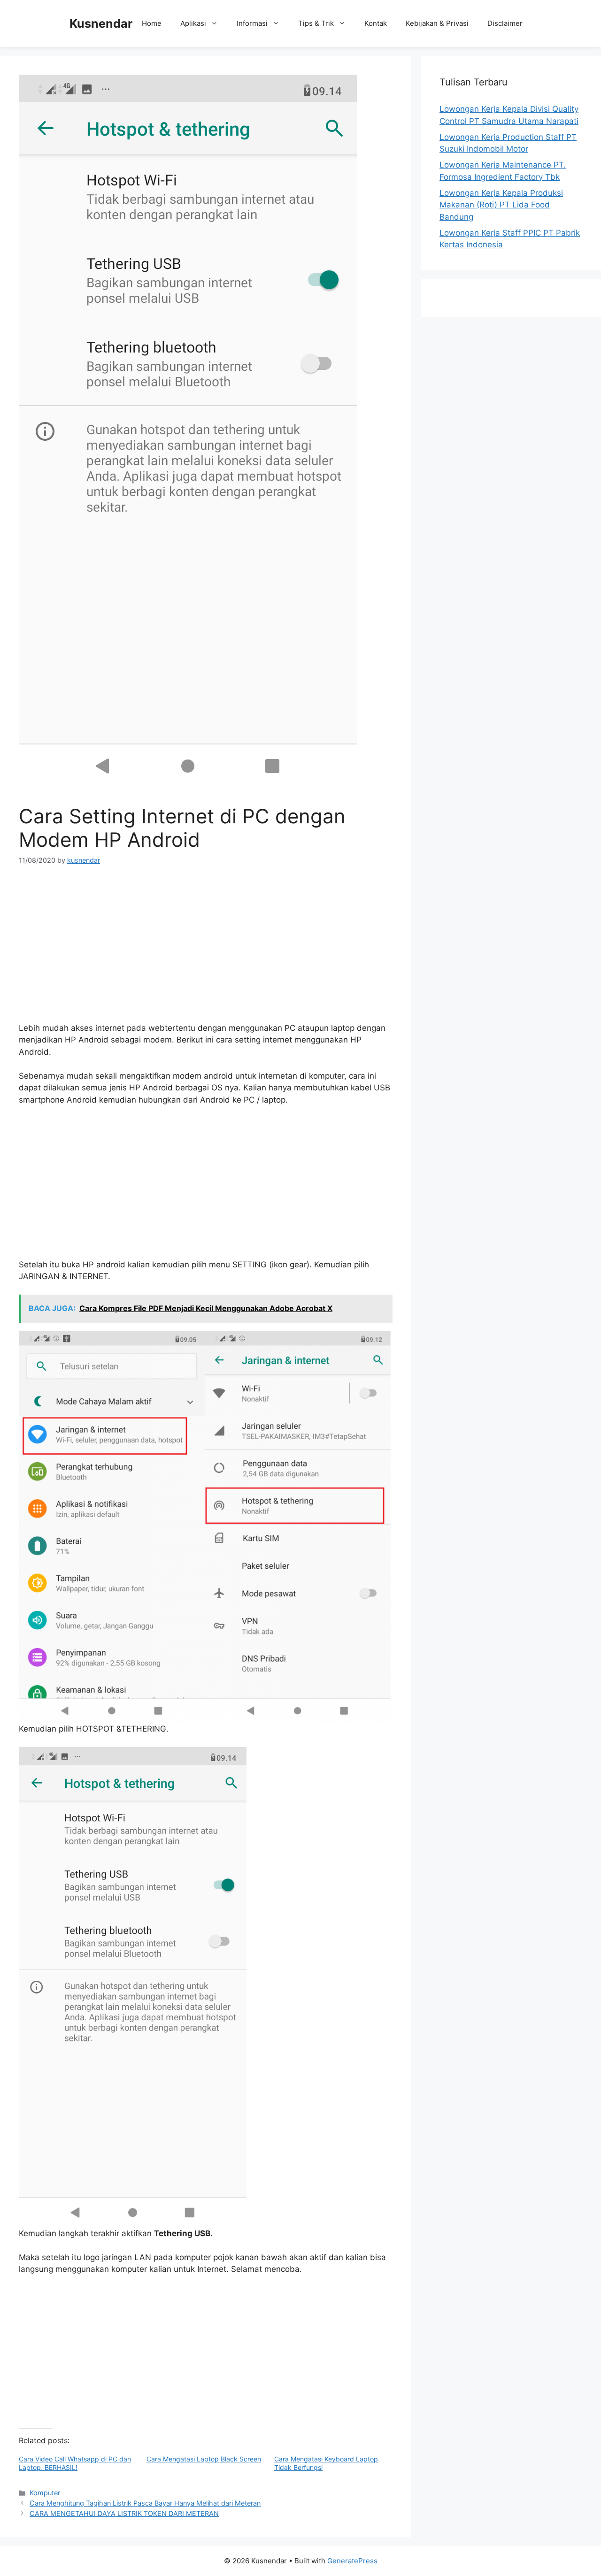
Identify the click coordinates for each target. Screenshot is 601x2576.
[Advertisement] (206, 947)
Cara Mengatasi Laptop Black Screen (204, 2459)
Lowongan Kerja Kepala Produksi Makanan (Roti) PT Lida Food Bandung (501, 205)
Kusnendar (101, 23)
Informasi (252, 23)
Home (152, 23)
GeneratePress (352, 2561)
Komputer (45, 2493)
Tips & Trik (316, 23)
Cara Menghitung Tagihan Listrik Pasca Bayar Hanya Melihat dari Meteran (145, 2503)
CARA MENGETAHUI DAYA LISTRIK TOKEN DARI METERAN (124, 2513)
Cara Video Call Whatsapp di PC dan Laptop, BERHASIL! (75, 2463)
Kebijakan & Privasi (437, 23)
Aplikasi (193, 23)
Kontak (376, 23)
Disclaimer (505, 23)
